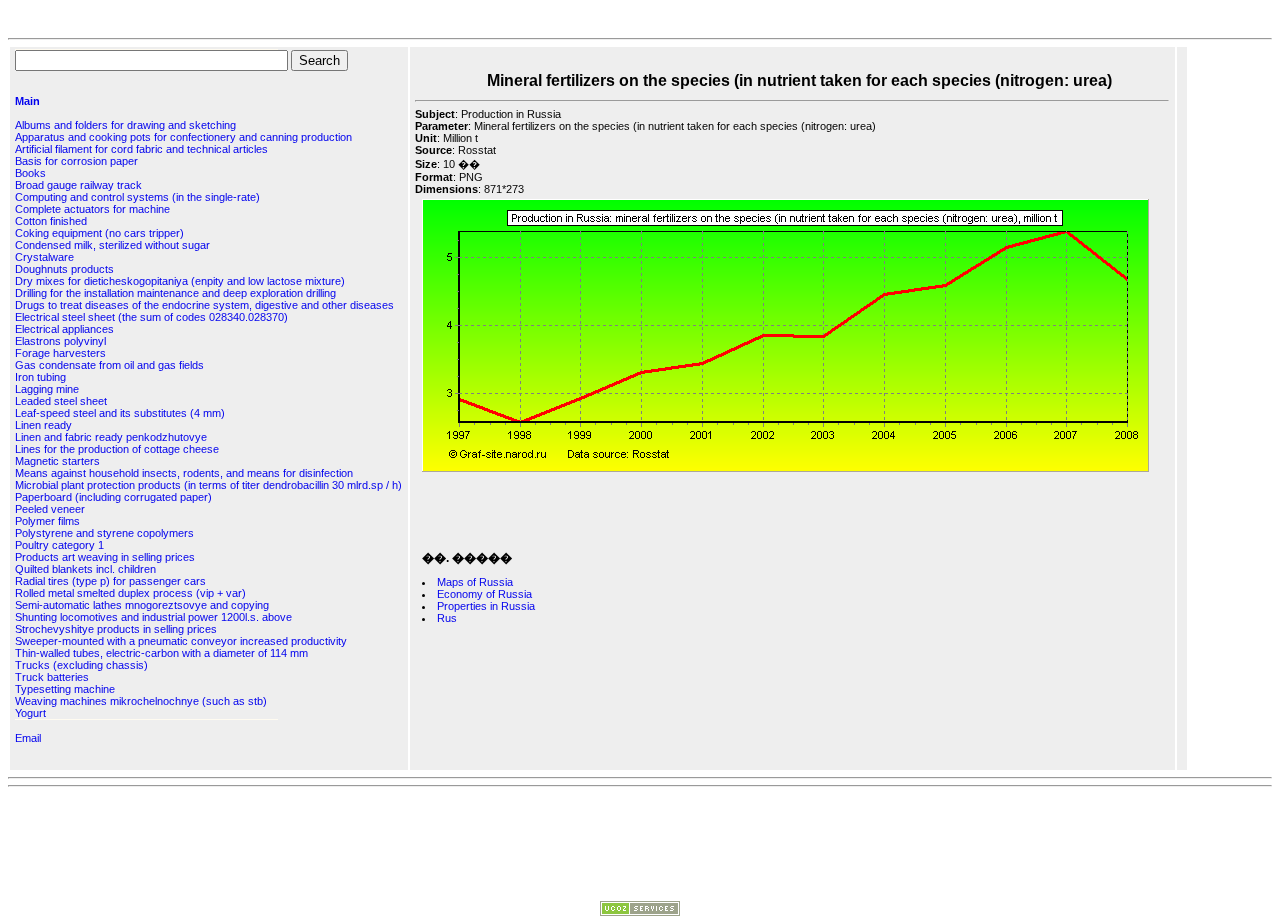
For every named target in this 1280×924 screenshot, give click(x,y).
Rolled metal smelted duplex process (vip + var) (130, 593)
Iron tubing (40, 377)
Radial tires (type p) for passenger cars (110, 581)
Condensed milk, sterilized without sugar (112, 245)
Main (27, 101)
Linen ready (43, 425)
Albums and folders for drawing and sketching (125, 125)
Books (30, 173)
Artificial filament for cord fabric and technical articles (141, 149)
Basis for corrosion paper (76, 161)
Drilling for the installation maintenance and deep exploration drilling (175, 293)
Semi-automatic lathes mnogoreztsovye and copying (142, 605)
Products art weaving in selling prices (105, 557)
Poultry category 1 (59, 545)
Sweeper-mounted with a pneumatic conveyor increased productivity (181, 641)
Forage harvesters (60, 353)
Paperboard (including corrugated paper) (113, 497)
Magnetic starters (57, 461)
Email (28, 738)
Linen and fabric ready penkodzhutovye (111, 437)
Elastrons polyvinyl (60, 341)
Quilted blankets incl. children (85, 569)
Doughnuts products (64, 269)
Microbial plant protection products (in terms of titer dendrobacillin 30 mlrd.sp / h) (208, 485)
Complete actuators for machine (92, 209)
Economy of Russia (484, 594)
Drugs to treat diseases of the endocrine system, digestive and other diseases (204, 305)
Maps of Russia (475, 582)
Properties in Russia (486, 606)
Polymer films (47, 521)
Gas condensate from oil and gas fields (109, 365)
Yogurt (30, 713)
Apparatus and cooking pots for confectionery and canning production (183, 137)
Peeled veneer (50, 509)
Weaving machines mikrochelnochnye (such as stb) (141, 701)
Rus (447, 618)
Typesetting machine (65, 689)
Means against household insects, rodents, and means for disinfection (184, 473)
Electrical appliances (64, 329)
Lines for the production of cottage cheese (117, 449)
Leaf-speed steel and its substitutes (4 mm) (120, 413)
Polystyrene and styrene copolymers (104, 533)
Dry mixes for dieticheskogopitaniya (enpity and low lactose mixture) (180, 281)
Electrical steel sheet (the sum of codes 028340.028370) (151, 317)
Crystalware (44, 257)
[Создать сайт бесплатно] (640, 912)
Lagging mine (47, 389)
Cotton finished (51, 221)
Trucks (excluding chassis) (81, 665)
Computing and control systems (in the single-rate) (137, 197)
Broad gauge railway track (78, 185)
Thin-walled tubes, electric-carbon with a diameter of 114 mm (161, 653)
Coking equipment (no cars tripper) (99, 233)
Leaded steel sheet (61, 401)
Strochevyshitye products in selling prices (116, 629)
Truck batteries (52, 677)
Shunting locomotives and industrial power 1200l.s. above (153, 617)
